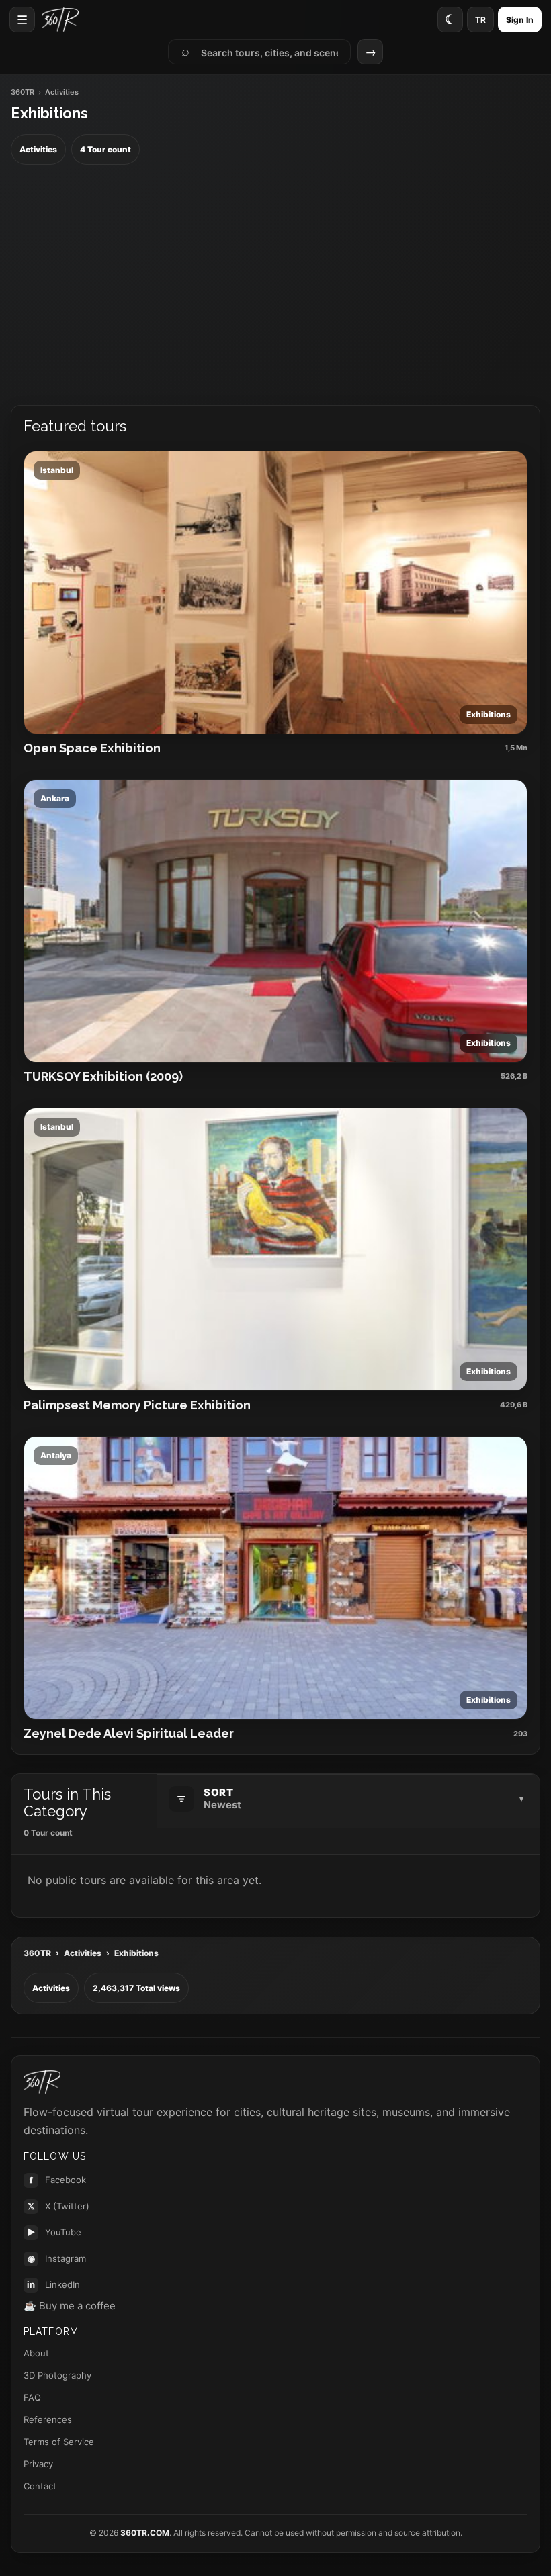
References (48, 2419)
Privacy (38, 2464)
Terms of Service (59, 2442)
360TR (23, 92)
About (36, 2353)
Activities (83, 1953)
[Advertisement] (275, 285)
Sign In (520, 20)
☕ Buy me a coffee (70, 2306)
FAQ (32, 2397)
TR (480, 20)
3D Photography (57, 2375)
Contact (40, 2486)
